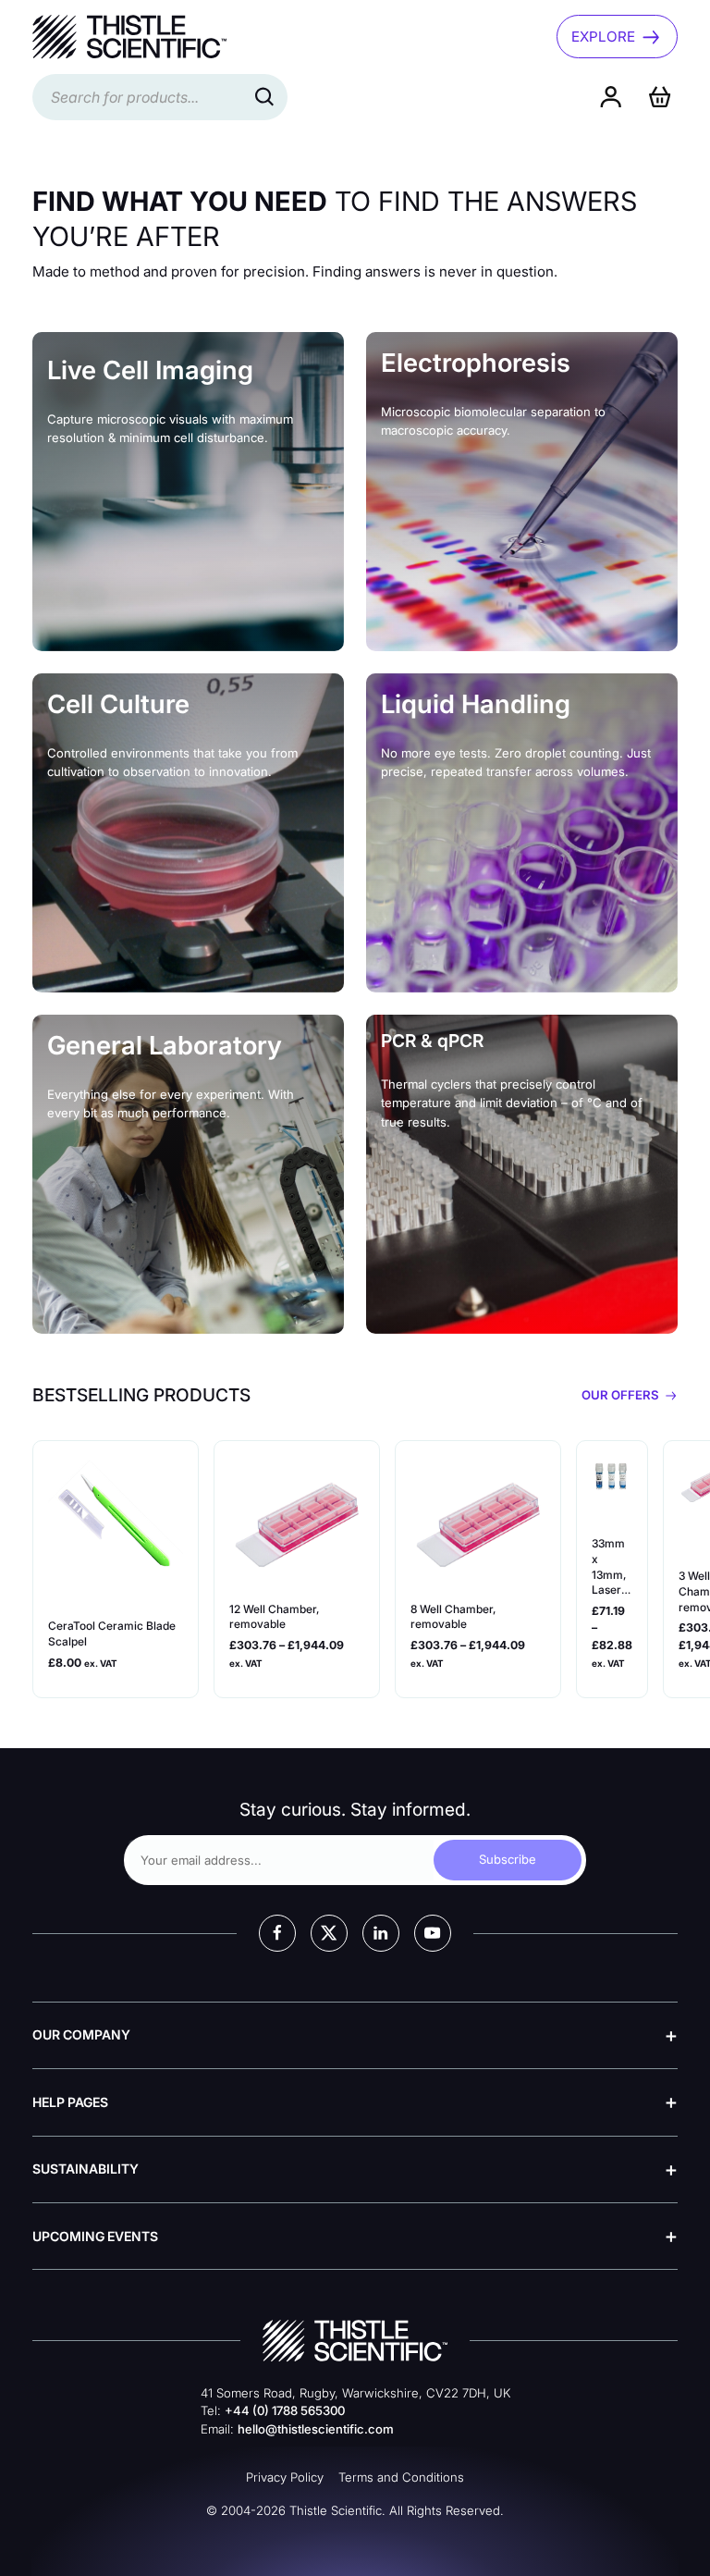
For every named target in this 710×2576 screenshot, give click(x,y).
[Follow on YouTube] (433, 1933)
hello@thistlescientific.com (316, 2429)
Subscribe (508, 1859)
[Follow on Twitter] (329, 1933)
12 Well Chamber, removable (274, 1617)
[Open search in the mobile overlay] (160, 97)
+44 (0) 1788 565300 (285, 2410)
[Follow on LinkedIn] (381, 1933)
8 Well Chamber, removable (453, 1617)
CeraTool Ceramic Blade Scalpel (112, 1633)
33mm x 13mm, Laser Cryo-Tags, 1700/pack (610, 1567)
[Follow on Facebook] (277, 1933)
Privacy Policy (285, 2477)
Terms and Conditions (401, 2477)
